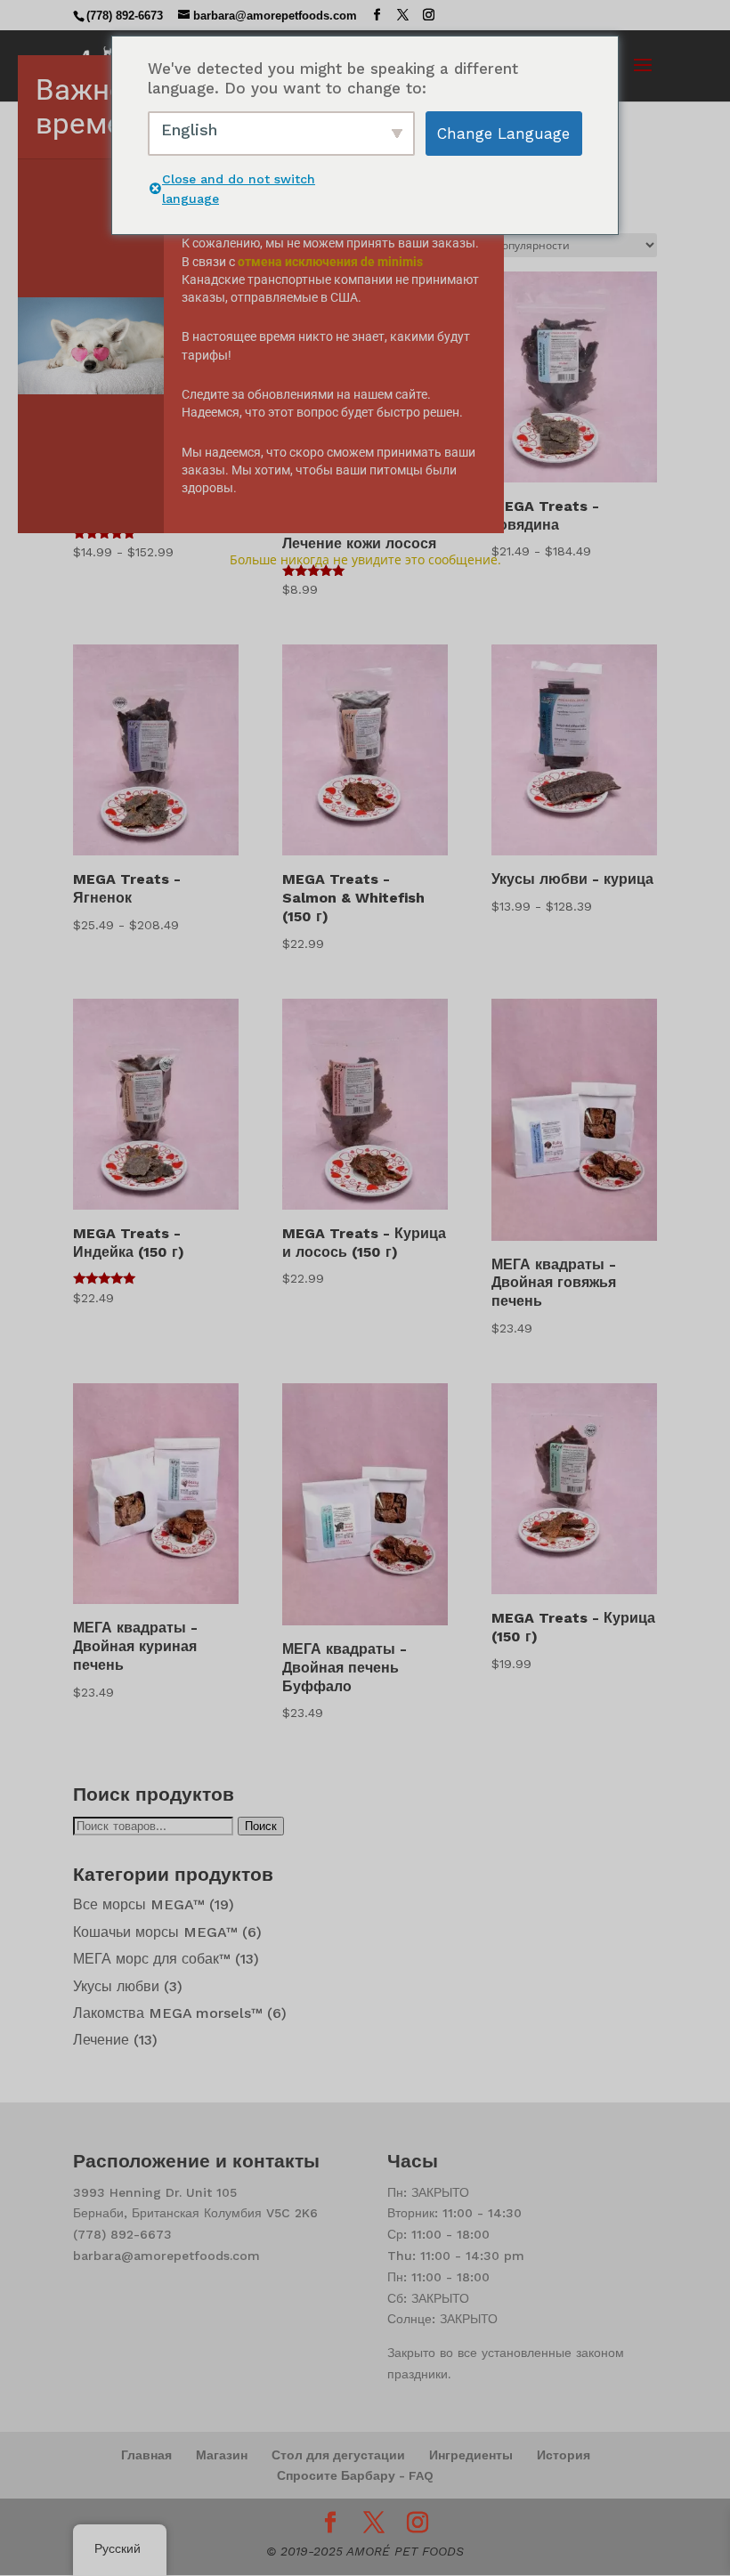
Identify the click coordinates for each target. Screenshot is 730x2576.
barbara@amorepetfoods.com (166, 2256)
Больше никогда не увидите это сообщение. (365, 559)
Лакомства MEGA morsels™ (168, 2013)
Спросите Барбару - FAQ (355, 2475)
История (564, 2455)
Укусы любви (116, 1986)
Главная (146, 2455)
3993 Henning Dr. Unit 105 (155, 2192)
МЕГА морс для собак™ (152, 1959)
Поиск (261, 1826)
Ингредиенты (471, 2455)
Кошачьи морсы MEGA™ (155, 1932)
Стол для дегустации (338, 2455)
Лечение (101, 2040)
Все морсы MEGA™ (139, 1904)
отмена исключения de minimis (330, 262)
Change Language (503, 134)
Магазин (222, 2455)
